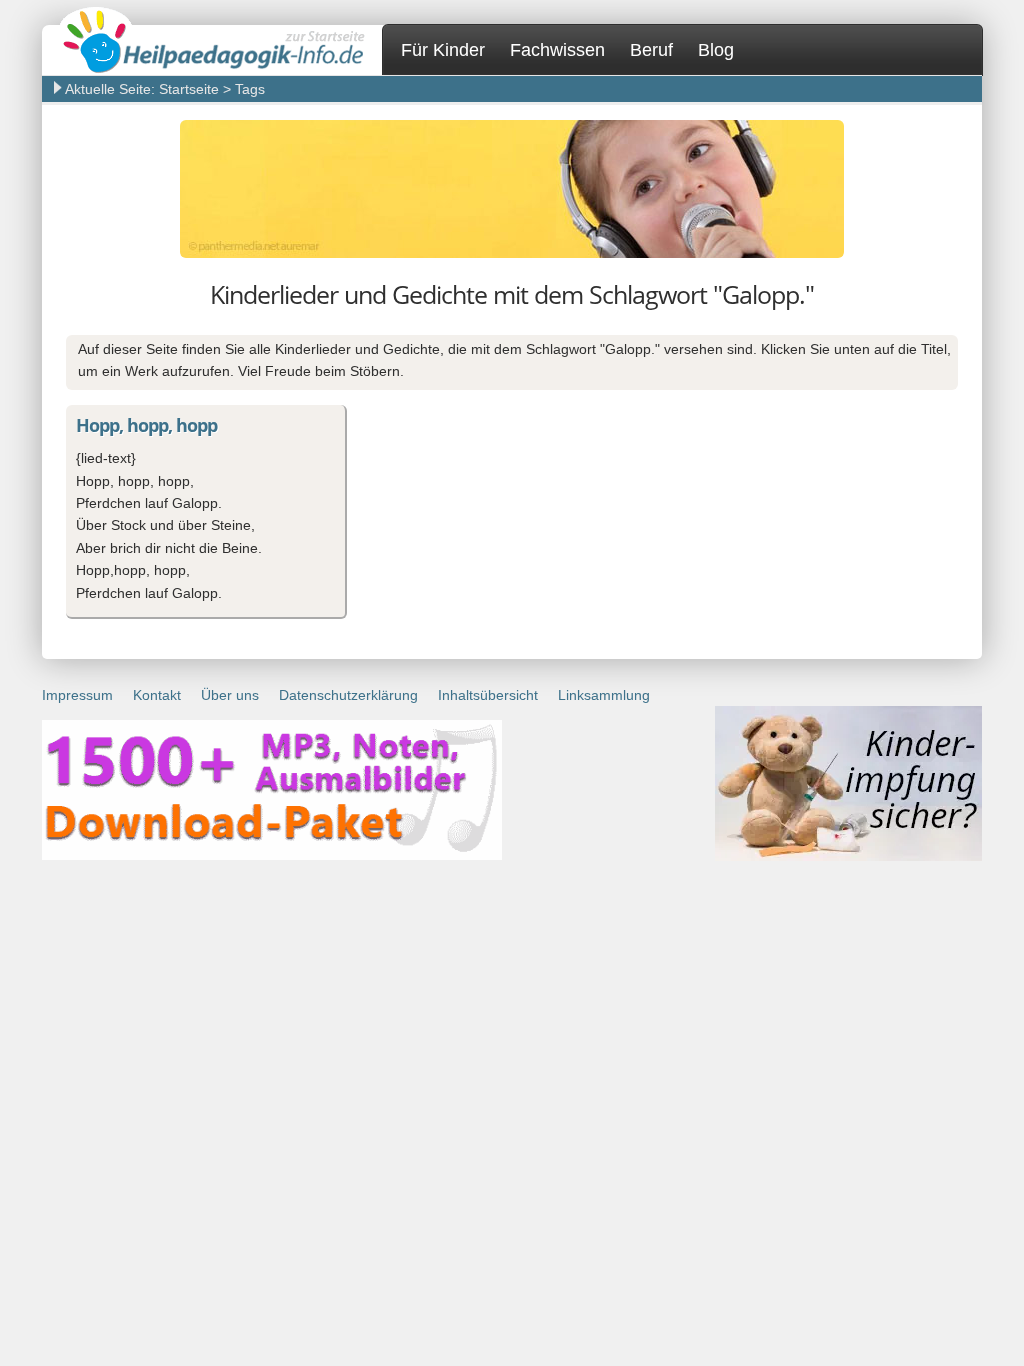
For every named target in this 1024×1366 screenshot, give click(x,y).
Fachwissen (557, 50)
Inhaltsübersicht (488, 695)
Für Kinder (443, 50)
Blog (716, 50)
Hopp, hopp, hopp (146, 425)
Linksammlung (604, 695)
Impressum (77, 695)
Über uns (230, 695)
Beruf (651, 50)
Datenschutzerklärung (348, 695)
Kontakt (157, 695)
